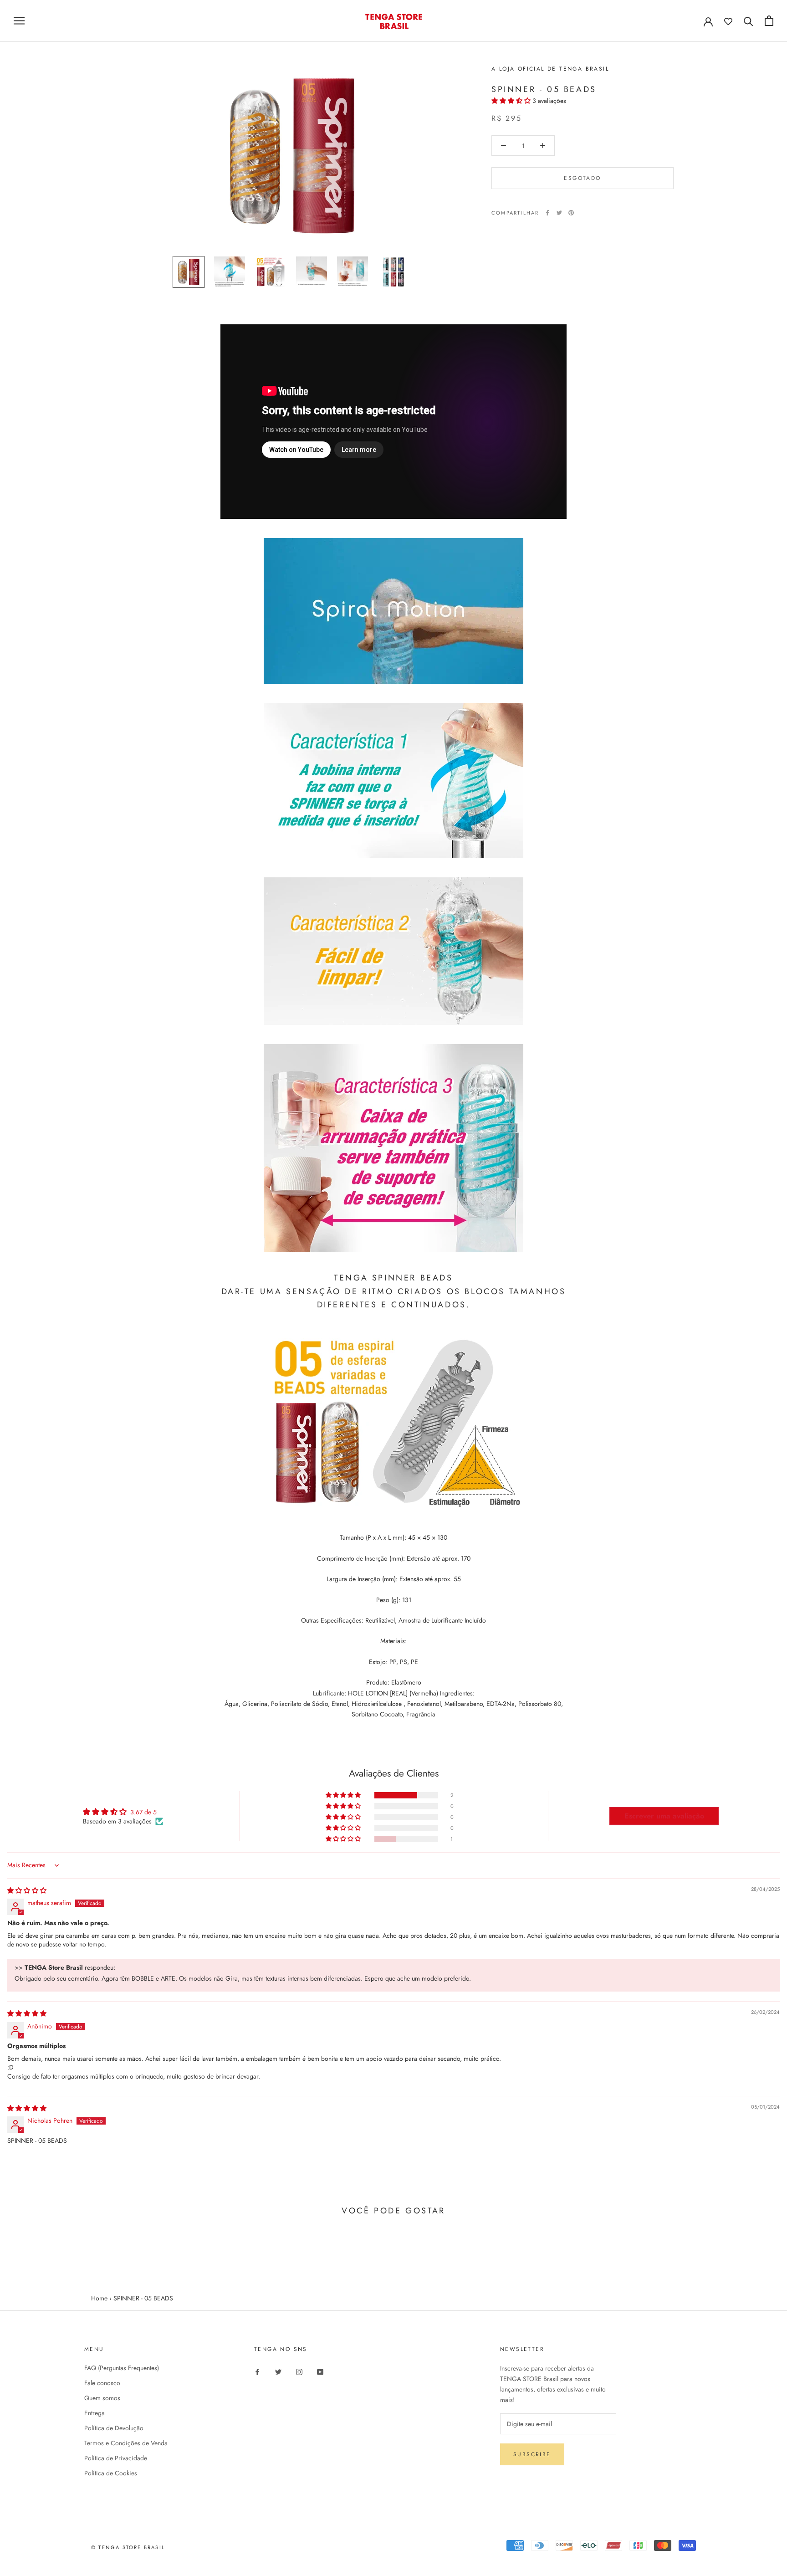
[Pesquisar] (749, 21)
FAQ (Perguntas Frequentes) (122, 2368)
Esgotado (582, 178)
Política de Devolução (114, 2428)
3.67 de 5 (143, 1812)
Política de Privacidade (116, 2458)
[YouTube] (320, 2371)
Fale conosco (102, 2383)
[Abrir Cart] (769, 21)
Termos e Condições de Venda (126, 2443)
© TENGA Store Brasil (128, 2547)
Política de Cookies (111, 2473)
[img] (27, 1890)
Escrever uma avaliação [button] (664, 1816)
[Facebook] (547, 213)
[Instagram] (299, 2371)
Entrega (95, 2413)
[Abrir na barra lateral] (19, 21)
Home (99, 2298)
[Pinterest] (571, 213)
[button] (512, 101)
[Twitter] (559, 213)
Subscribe (532, 2454)
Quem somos (102, 2398)
